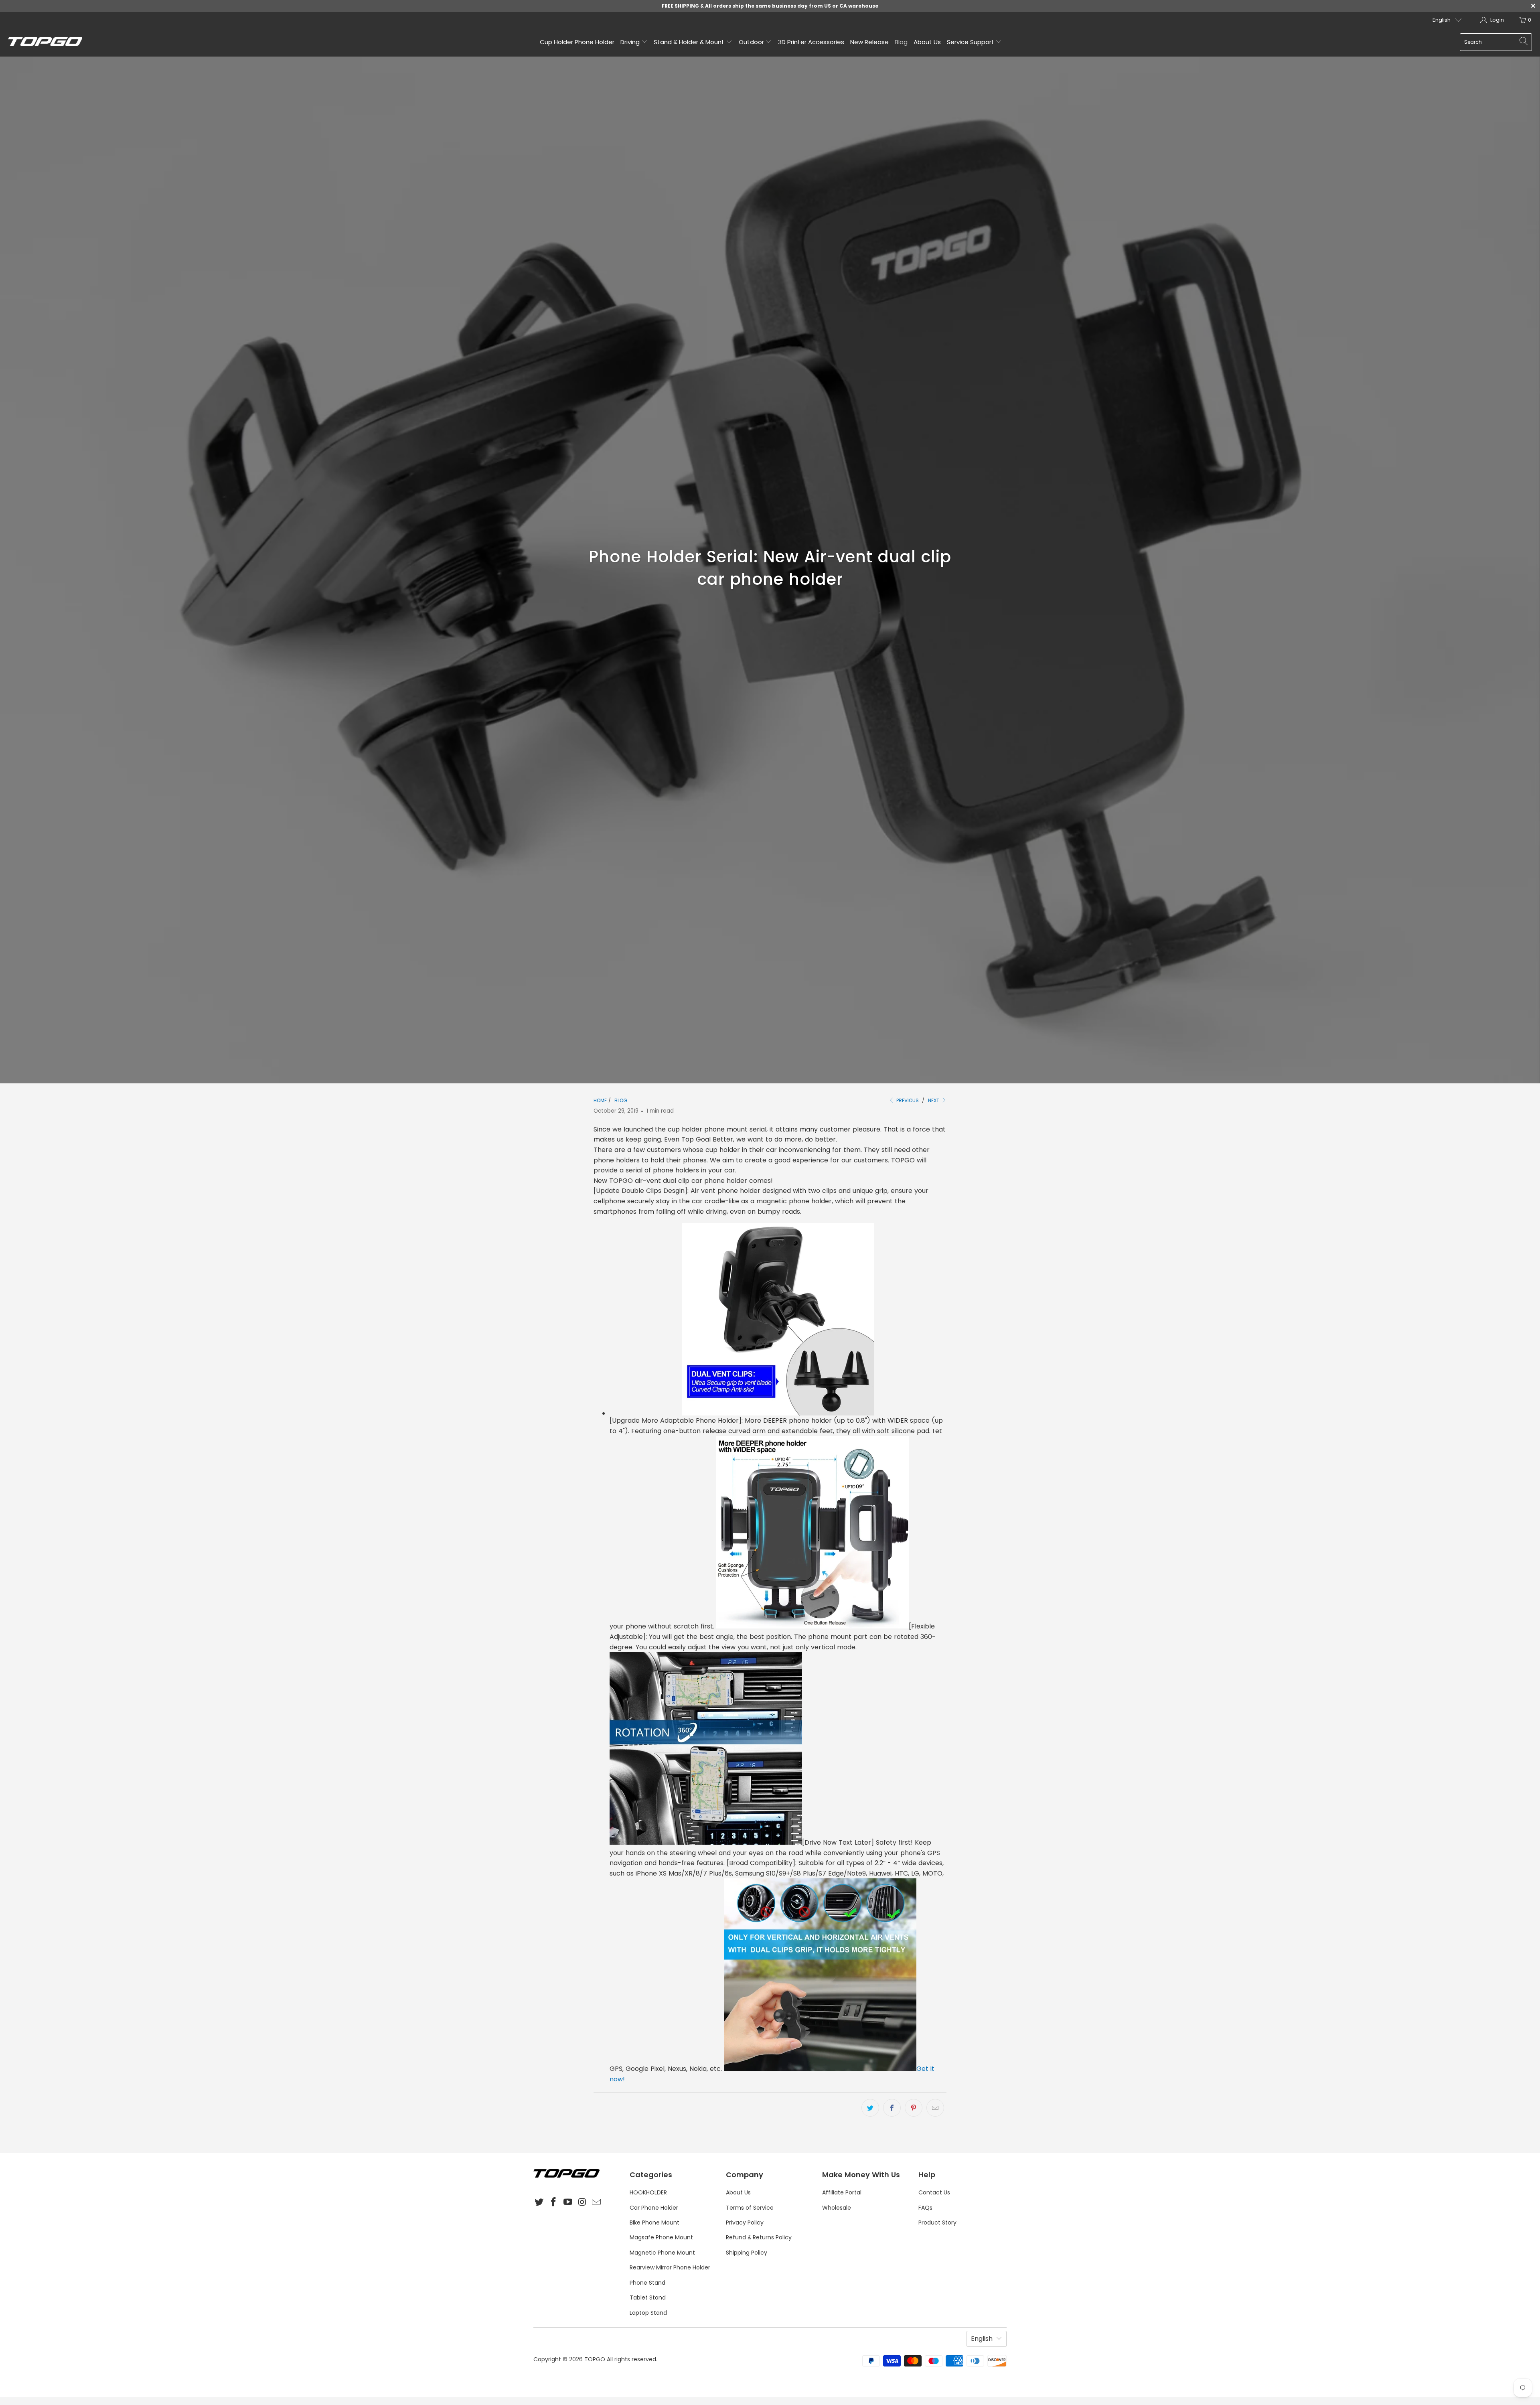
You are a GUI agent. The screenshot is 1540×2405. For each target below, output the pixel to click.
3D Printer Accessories (811, 42)
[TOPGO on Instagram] (582, 2202)
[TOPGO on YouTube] (568, 2202)
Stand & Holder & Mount (690, 42)
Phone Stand (647, 2283)
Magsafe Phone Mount (661, 2237)
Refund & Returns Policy (759, 2237)
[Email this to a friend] (935, 2108)
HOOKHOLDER (648, 2192)
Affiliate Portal (842, 2192)
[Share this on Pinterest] (914, 2108)
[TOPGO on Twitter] (539, 2202)
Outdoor (752, 42)
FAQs (925, 2208)
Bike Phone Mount (654, 2222)
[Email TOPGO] (597, 2202)
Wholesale (837, 2208)
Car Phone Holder (654, 2208)
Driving (631, 42)
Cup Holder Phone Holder (577, 42)
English (1442, 20)
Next (934, 1100)
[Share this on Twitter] (870, 2108)
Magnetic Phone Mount (662, 2253)
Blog (901, 42)
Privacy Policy (745, 2222)
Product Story (937, 2222)
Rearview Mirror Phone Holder (670, 2267)
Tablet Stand (648, 2298)
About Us (927, 42)
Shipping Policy (747, 2253)
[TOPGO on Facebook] (554, 2202)
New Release (869, 42)
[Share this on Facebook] (892, 2108)
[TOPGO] (45, 42)
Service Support (971, 42)
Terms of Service (750, 2208)
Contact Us (934, 2192)
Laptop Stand (648, 2313)
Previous (907, 1100)
